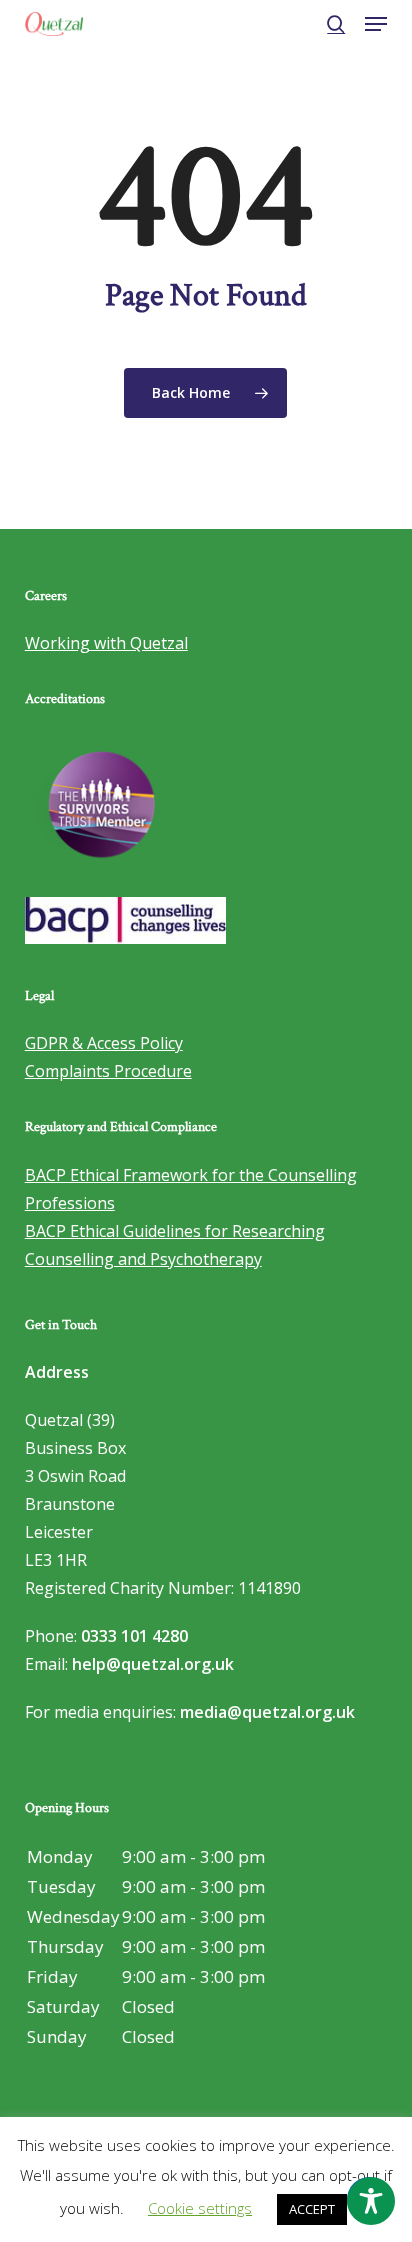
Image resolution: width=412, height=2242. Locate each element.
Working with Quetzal (106, 643)
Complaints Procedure (108, 1071)
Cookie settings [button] (200, 2208)
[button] (376, 24)
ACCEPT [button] (312, 2209)
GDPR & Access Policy (104, 1043)
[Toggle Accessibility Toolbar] (371, 2201)
